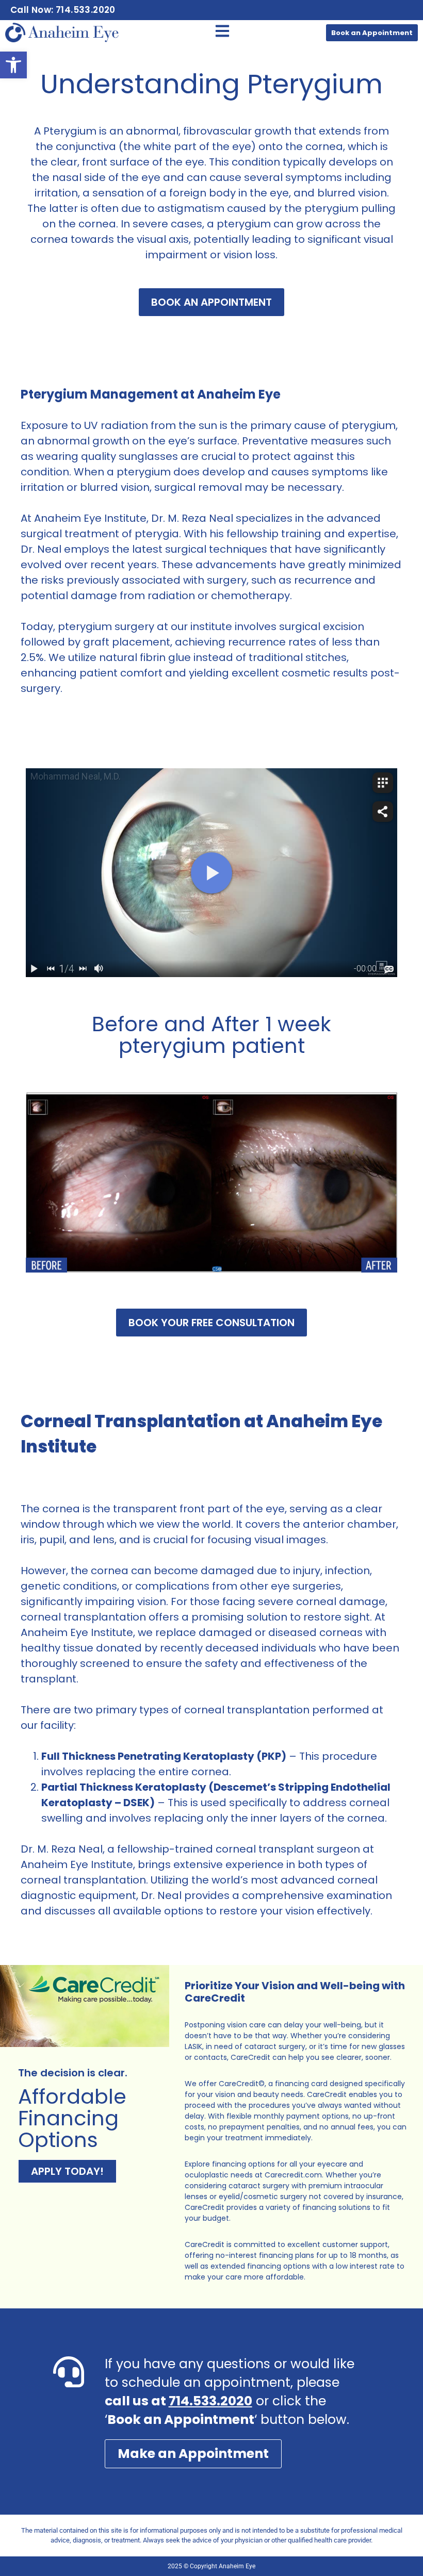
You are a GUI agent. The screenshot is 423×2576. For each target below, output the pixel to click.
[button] (13, 65)
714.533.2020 (210, 2401)
